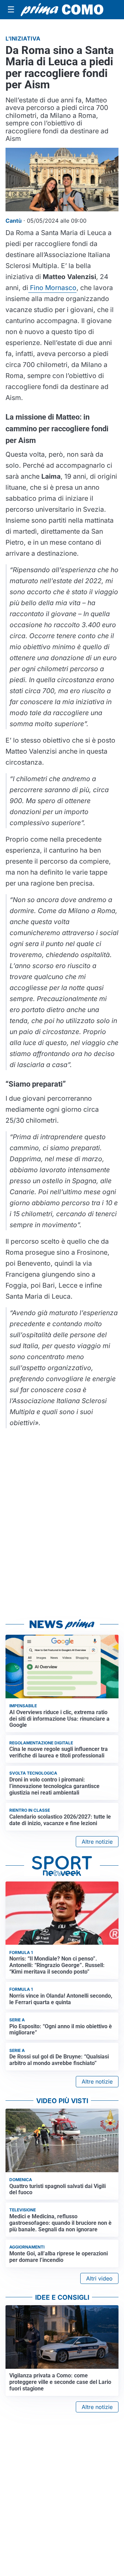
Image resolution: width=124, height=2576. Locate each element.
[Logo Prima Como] (62, 10)
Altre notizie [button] (97, 1842)
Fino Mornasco (52, 288)
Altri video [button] (99, 2278)
